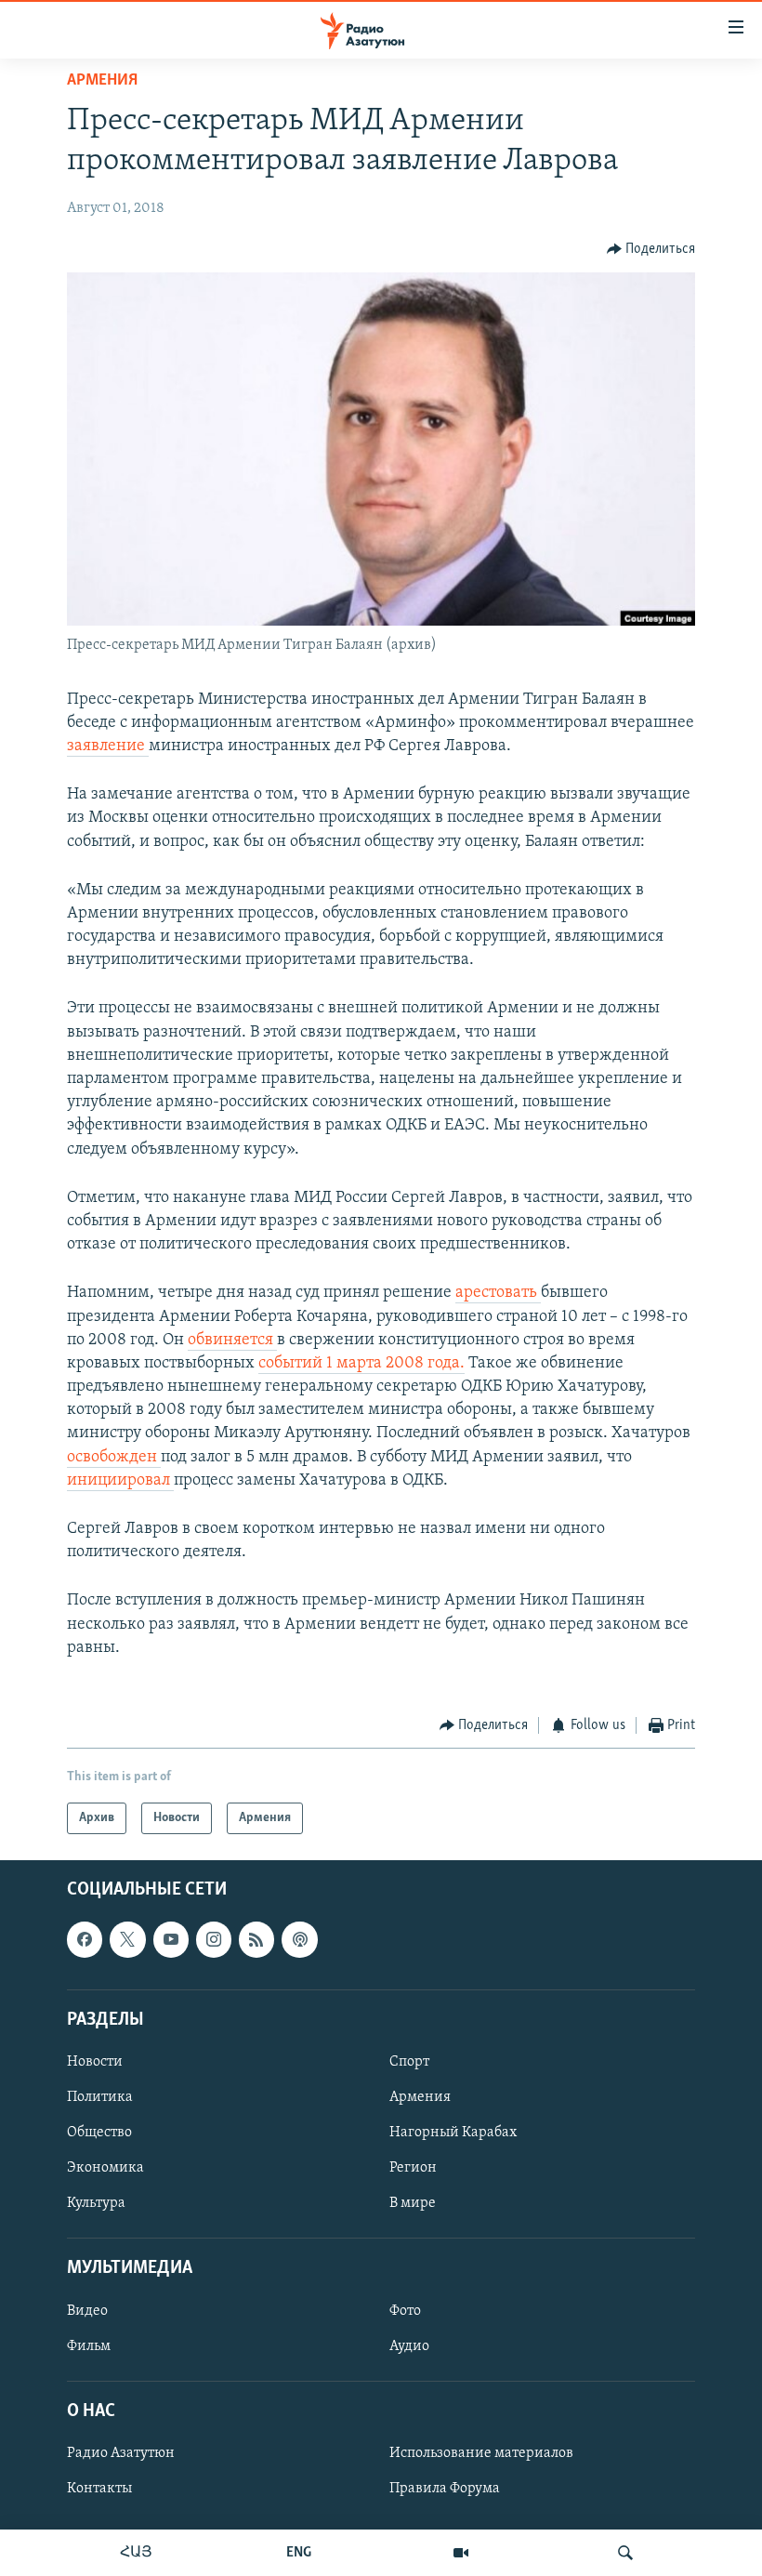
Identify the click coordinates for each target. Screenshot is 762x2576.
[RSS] (256, 1940)
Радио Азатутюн (121, 2453)
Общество (99, 2133)
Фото (405, 2311)
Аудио (409, 2346)
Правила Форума (445, 2490)
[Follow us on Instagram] (214, 1940)
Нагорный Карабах (453, 2133)
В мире (413, 2204)
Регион (413, 2169)
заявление (108, 746)
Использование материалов (481, 2453)
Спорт (409, 2062)
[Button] (651, 249)
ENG (299, 2553)
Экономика (105, 2169)
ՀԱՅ (136, 2553)
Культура (96, 2204)
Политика (100, 2097)
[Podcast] (299, 1940)
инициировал (120, 1481)
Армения (102, 81)
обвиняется (232, 1341)
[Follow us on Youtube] (171, 1940)
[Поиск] (625, 2553)
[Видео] (461, 2553)
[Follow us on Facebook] (85, 1940)
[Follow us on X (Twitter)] (127, 1940)
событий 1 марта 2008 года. (361, 1364)
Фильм (89, 2346)
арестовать (498, 1293)
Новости (95, 2062)
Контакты (99, 2490)
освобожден (114, 1458)
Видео (87, 2311)
